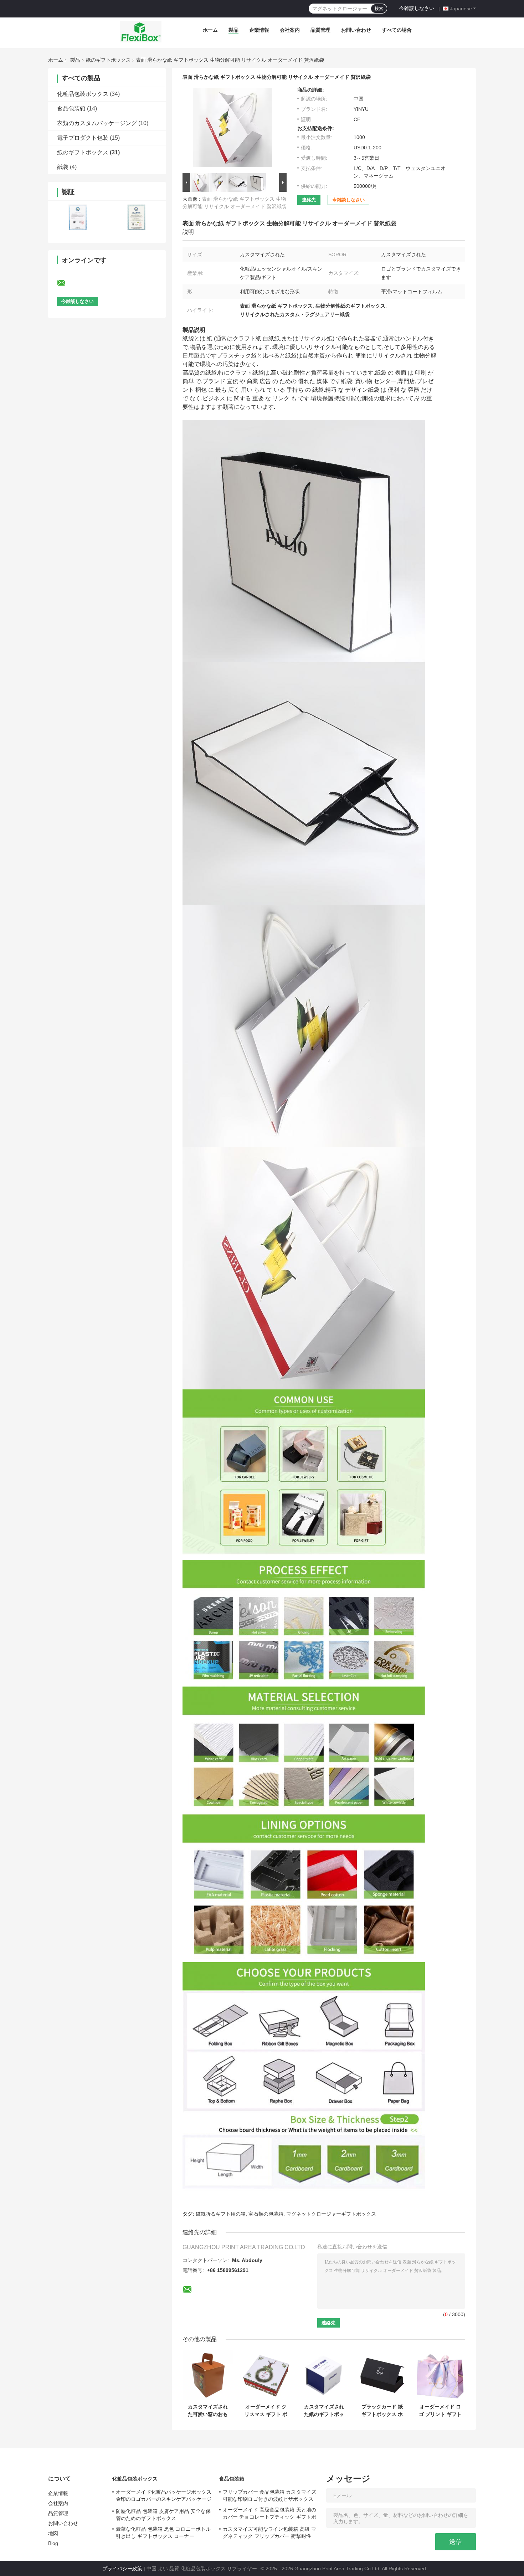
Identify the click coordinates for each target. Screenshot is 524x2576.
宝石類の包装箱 (266, 2214)
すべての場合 (397, 30)
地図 (53, 2533)
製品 (233, 30)
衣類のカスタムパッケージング (97, 123)
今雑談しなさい (417, 8)
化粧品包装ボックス (83, 94)
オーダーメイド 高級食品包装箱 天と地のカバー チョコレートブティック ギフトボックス (269, 2514)
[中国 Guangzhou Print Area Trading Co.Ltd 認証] (78, 217)
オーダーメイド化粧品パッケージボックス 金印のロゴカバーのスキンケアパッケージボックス (164, 2497)
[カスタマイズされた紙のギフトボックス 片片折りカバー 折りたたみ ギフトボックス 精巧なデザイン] (324, 2375)
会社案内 (290, 30)
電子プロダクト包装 (83, 138)
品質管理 (320, 30)
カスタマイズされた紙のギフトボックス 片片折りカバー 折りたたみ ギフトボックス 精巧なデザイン (324, 2411)
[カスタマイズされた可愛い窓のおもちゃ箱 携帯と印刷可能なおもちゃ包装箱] (208, 2375)
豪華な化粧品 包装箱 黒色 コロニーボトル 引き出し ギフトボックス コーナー (163, 2533)
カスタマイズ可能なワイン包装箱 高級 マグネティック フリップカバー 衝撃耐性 (269, 2533)
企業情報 (259, 30)
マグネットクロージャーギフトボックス (331, 2214)
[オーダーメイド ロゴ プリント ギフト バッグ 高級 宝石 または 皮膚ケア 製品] (440, 2375)
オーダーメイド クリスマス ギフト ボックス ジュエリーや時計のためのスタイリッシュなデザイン (266, 2411)
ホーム (210, 30)
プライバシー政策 (122, 2569)
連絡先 (309, 200)
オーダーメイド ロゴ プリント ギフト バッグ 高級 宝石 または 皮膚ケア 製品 (440, 2411)
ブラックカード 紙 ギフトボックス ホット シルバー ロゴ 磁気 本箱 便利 (382, 2411)
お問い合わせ (356, 30)
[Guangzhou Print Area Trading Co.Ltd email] (66, 283)
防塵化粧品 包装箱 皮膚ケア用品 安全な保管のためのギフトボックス (163, 2515)
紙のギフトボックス (108, 60)
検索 (379, 9)
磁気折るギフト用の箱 (221, 2214)
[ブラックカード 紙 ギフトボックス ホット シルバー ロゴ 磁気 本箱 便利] (382, 2375)
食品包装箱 (71, 109)
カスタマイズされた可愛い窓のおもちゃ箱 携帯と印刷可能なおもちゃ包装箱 (208, 2411)
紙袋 (63, 167)
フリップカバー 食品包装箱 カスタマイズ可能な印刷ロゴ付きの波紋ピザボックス (269, 2495)
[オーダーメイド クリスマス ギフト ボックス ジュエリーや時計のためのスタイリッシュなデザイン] (266, 2375)
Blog (53, 2543)
